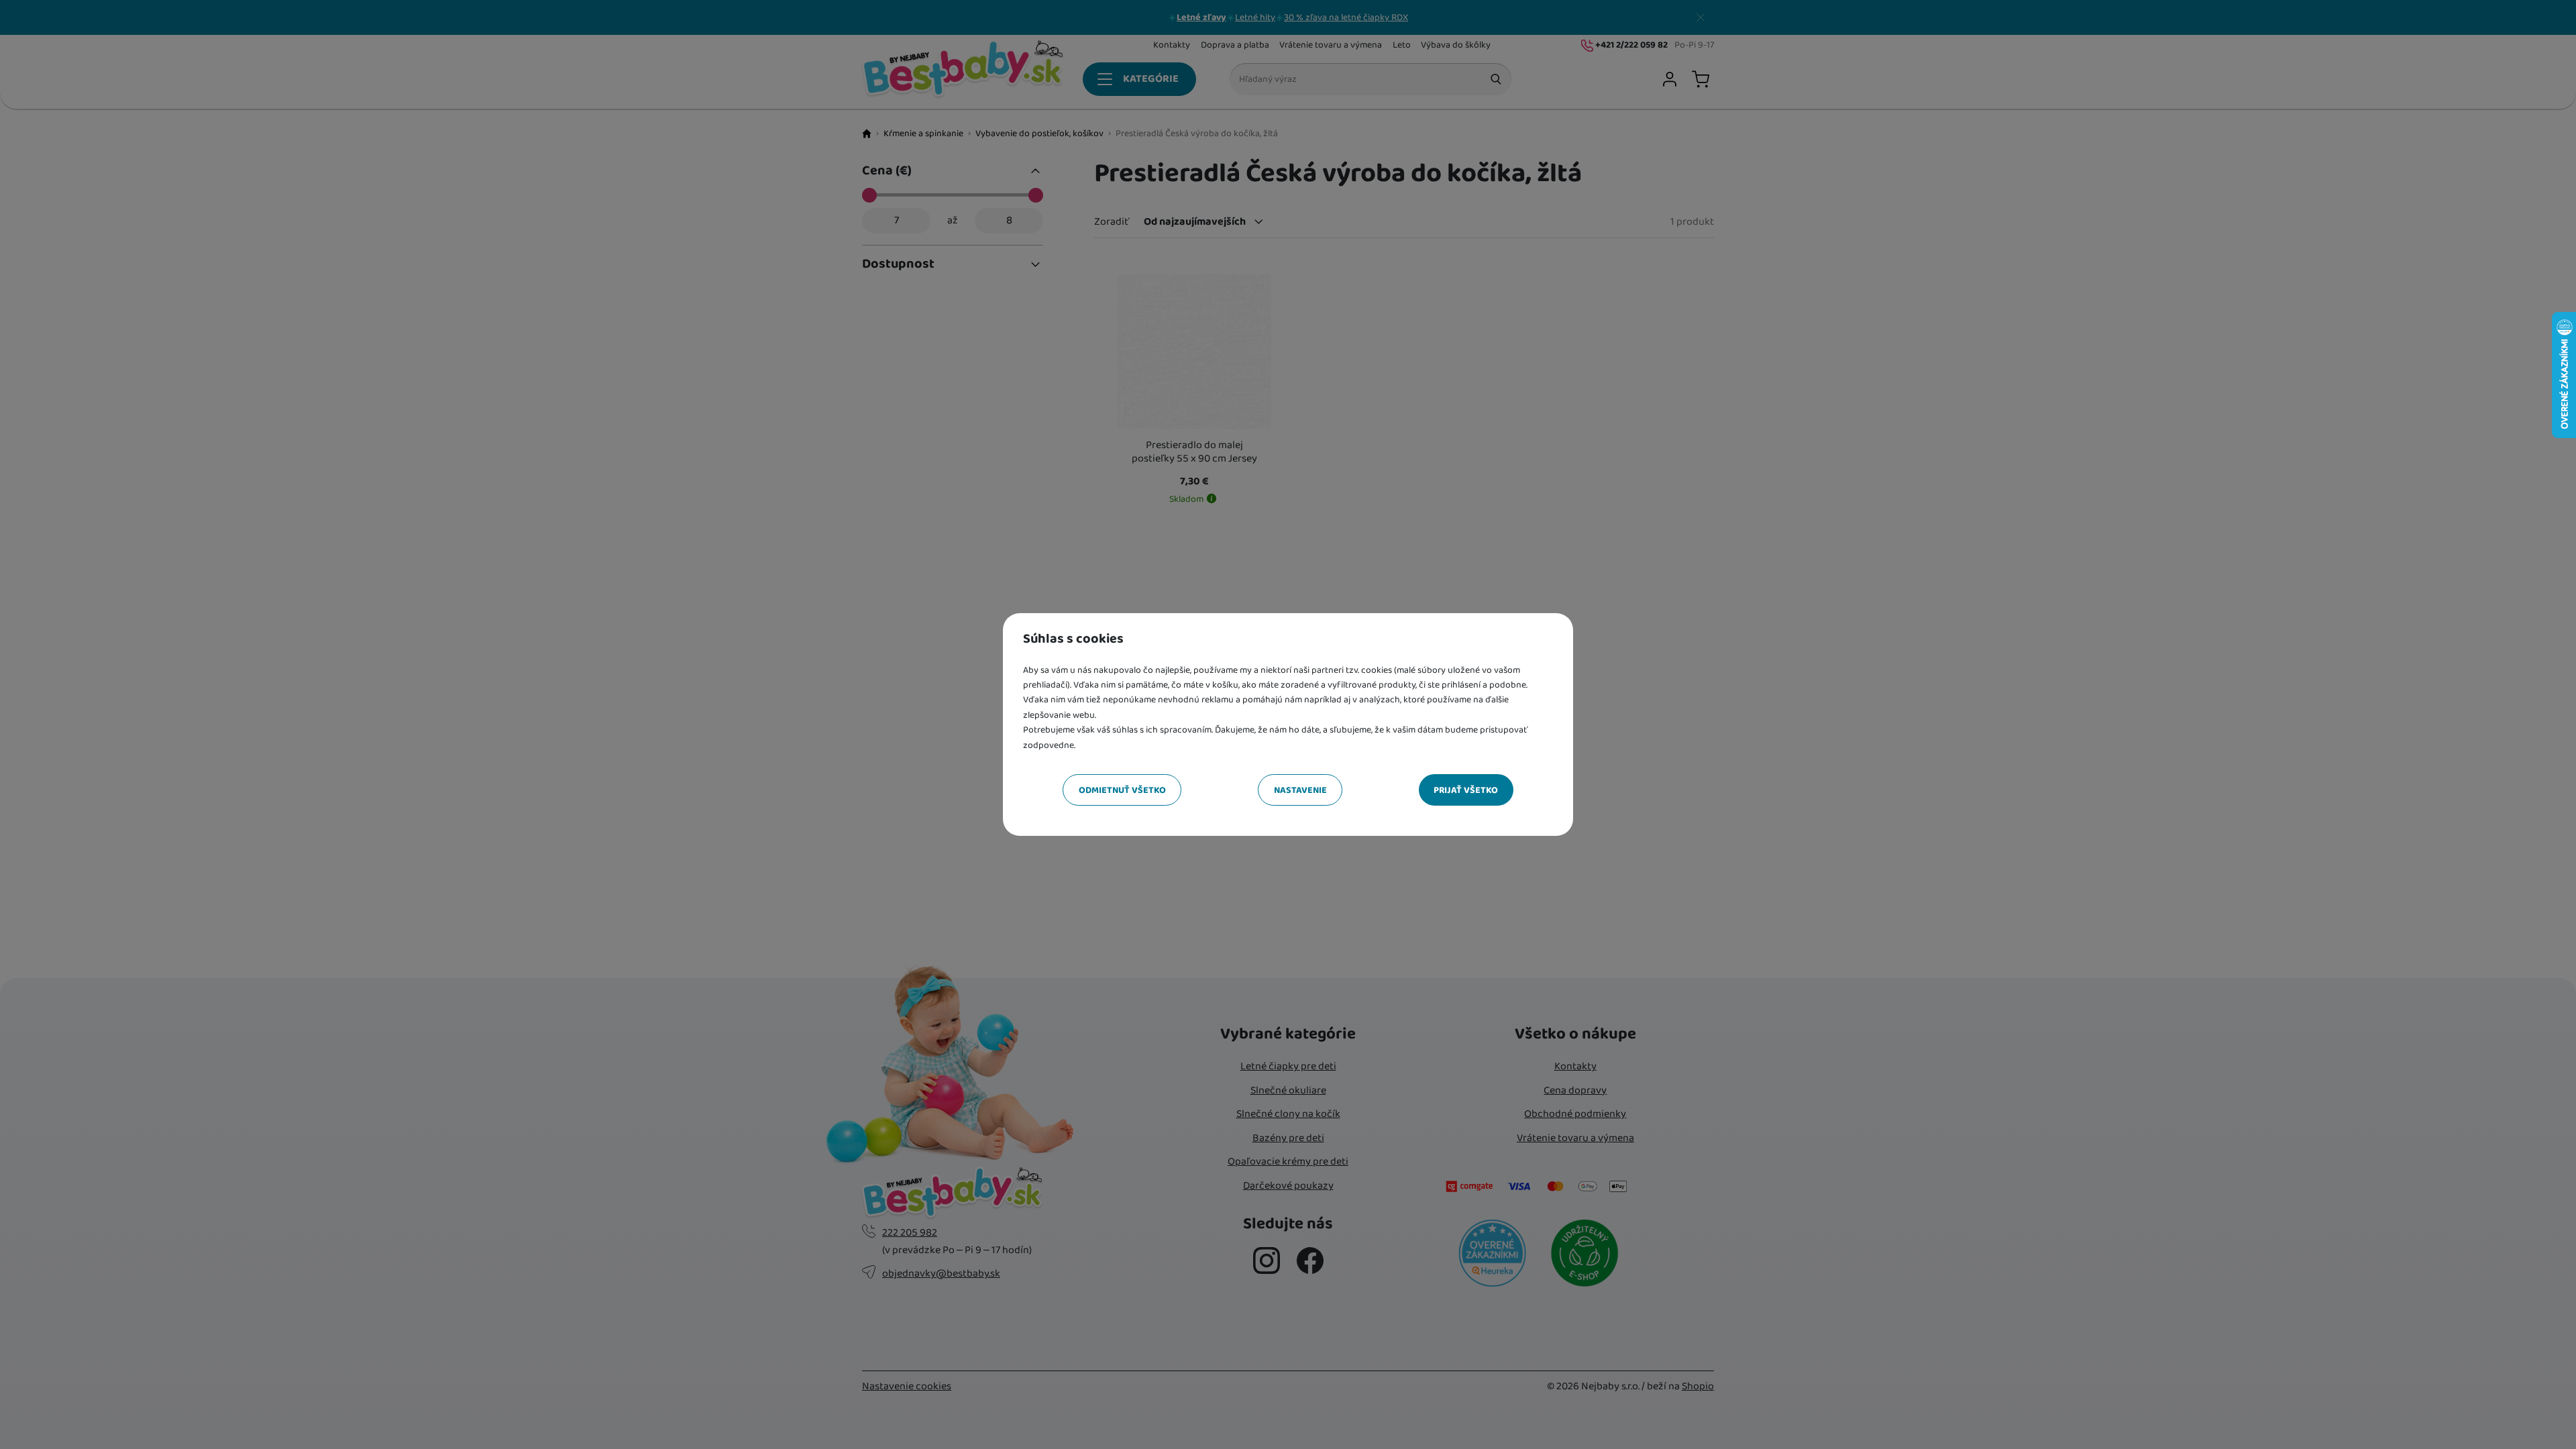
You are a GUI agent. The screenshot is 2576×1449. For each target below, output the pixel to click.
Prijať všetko (1466, 790)
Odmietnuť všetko (1122, 790)
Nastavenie (1300, 790)
